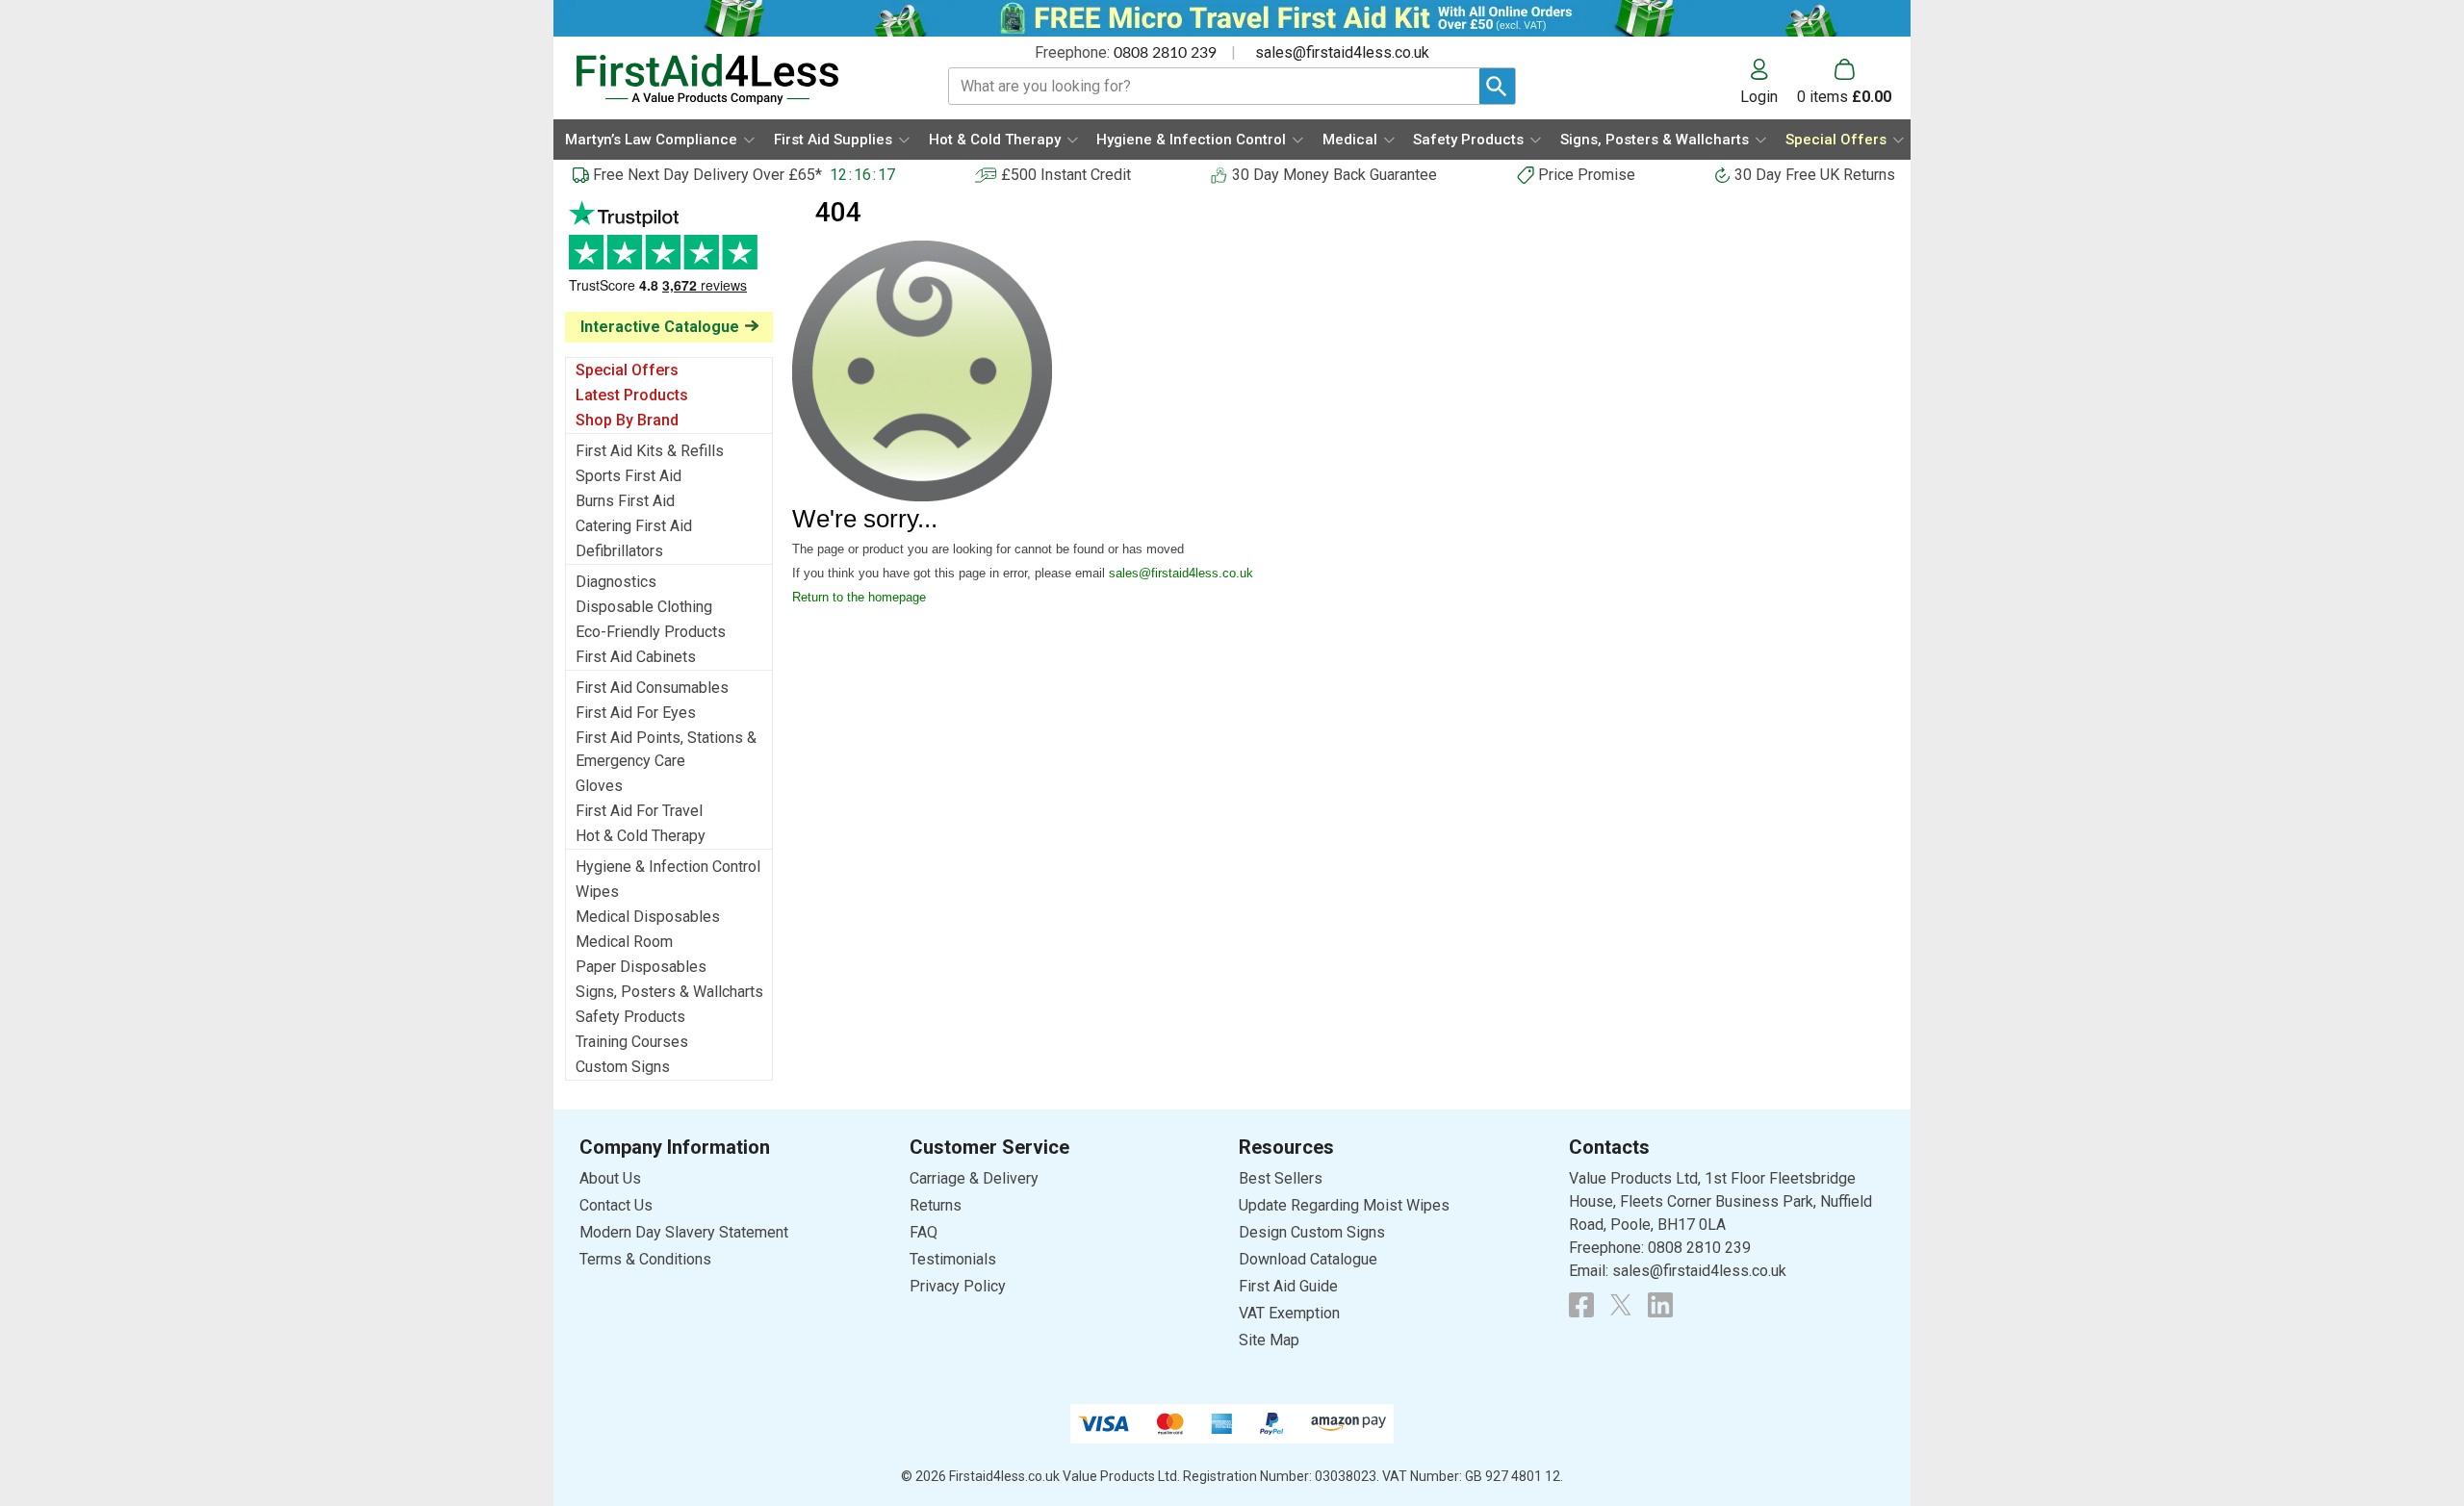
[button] (1769, 82)
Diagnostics (616, 582)
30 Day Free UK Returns (1815, 175)
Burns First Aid (625, 501)
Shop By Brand (627, 420)
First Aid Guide (1288, 1286)
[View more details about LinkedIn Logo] (1660, 1305)
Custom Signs (623, 1067)
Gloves (599, 786)
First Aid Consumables (652, 688)
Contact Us (616, 1205)
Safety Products (630, 1017)
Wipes (597, 892)
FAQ (924, 1232)
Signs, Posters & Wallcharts (669, 992)
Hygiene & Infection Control (668, 867)
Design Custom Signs (1312, 1232)
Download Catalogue (1308, 1259)
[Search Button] (1497, 86)
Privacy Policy (958, 1286)
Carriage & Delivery (974, 1178)
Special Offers (627, 370)
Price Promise (1587, 175)
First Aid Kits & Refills (650, 451)
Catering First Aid (634, 526)
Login (1759, 96)
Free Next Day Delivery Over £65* (707, 175)
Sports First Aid (629, 476)
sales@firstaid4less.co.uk (1342, 52)
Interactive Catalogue (660, 327)
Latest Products (632, 395)
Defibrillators (619, 551)
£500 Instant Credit (1066, 175)
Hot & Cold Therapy (641, 836)
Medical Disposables (648, 917)
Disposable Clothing (644, 607)
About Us (610, 1178)
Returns (936, 1205)
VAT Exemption (1289, 1313)
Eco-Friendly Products (651, 632)
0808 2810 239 (1165, 53)
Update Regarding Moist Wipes (1344, 1205)
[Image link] (1621, 1305)
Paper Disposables (641, 967)
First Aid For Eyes (636, 713)
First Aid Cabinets (636, 657)
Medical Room (624, 942)
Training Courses (632, 1042)
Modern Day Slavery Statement (684, 1232)
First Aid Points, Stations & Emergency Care (666, 749)
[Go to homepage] (738, 79)
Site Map (1269, 1340)
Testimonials (669, 256)
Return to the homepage (859, 597)
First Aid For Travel (639, 811)
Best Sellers (1281, 1178)
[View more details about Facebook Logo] (1581, 1305)
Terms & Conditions (645, 1259)
